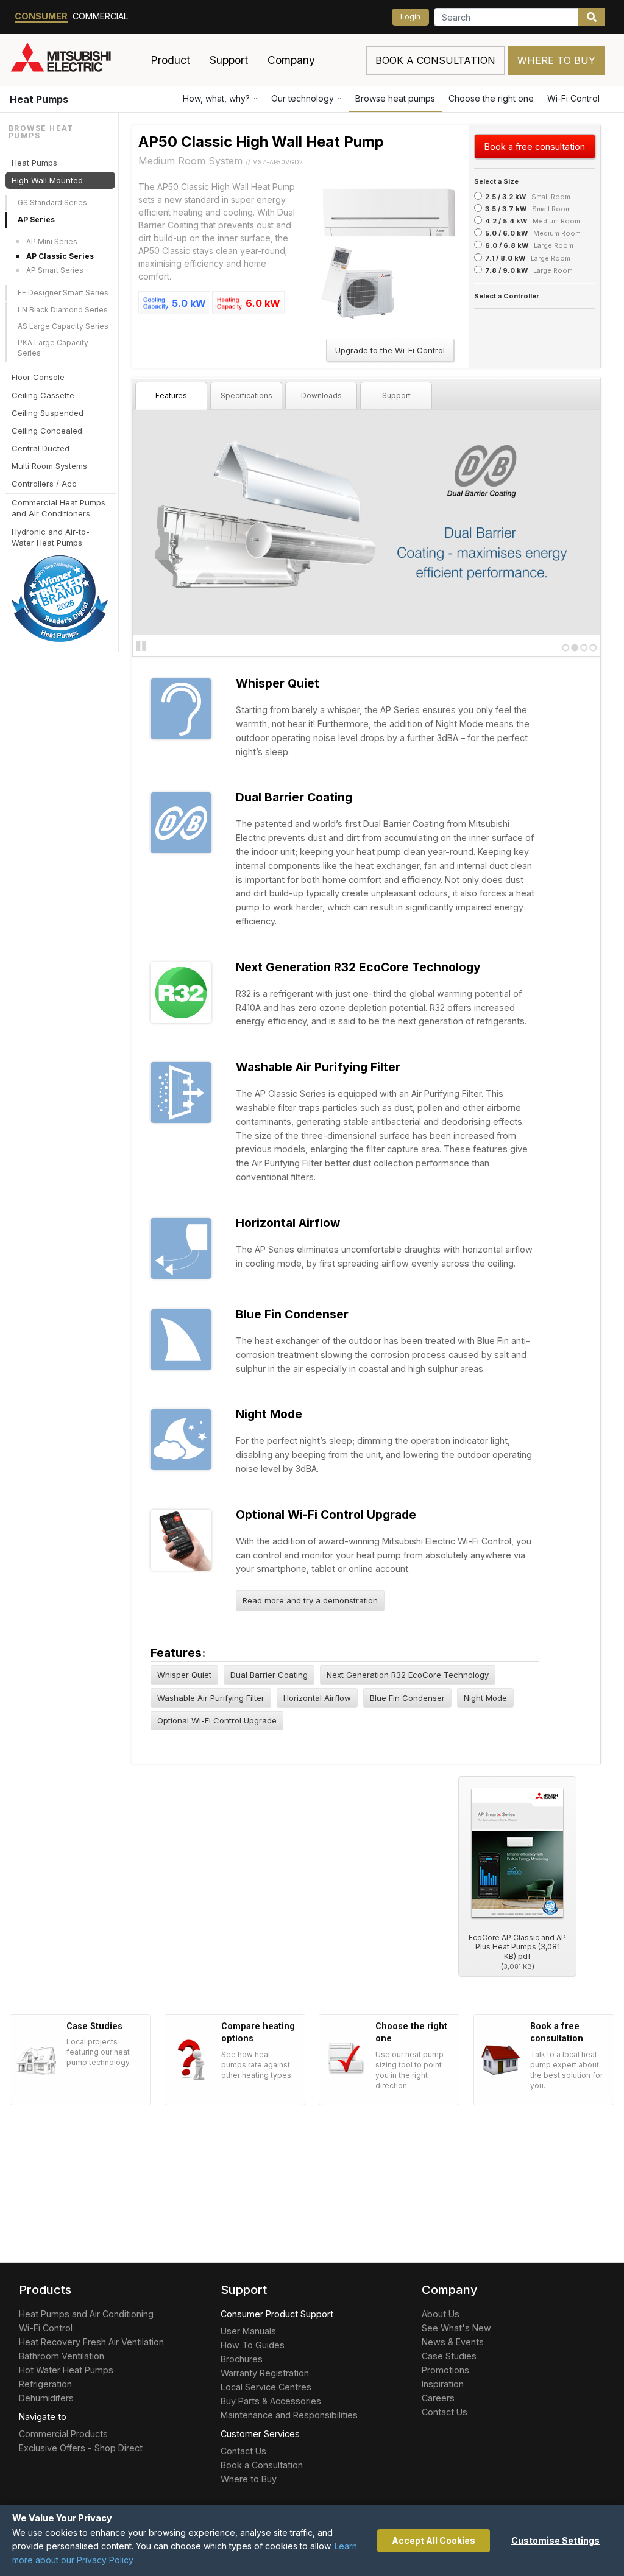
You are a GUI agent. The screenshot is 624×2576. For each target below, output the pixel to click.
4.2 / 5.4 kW (506, 221)
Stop (141, 646)
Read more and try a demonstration (310, 1600)
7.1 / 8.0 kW (505, 258)
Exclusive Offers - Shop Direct (81, 2448)
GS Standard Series (52, 202)
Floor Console (38, 377)
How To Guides (253, 2345)
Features (171, 396)
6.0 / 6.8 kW (507, 245)
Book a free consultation (535, 146)
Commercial (101, 16)
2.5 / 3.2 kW (505, 197)
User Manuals (248, 2331)
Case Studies (449, 2356)
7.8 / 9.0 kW (506, 270)
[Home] (75, 60)
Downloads (321, 396)
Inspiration (443, 2384)
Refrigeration (45, 2384)
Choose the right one (491, 98)
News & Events (453, 2342)
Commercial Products (63, 2434)
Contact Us (243, 2451)
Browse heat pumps (395, 98)
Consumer (41, 16)
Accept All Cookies (434, 2540)
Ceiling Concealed (47, 431)
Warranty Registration (265, 2373)
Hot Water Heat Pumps (66, 2370)
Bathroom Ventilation (62, 2356)
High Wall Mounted (47, 180)
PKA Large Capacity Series (53, 348)
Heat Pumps (39, 99)
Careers (438, 2398)
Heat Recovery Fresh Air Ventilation (91, 2342)
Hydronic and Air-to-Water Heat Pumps (51, 537)
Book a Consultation (262, 2465)
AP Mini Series (52, 241)
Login (410, 17)
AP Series (36, 220)
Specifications (246, 396)
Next (157, 521)
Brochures (242, 2359)
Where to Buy (556, 60)
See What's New (456, 2328)
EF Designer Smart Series (63, 293)
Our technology (303, 98)
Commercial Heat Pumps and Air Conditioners (58, 508)
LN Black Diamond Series (63, 310)
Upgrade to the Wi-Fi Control (390, 350)
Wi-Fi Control (573, 98)
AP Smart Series (55, 270)
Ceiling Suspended (48, 413)
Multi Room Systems (49, 466)
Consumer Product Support (277, 2314)
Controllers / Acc (44, 484)
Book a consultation (435, 60)
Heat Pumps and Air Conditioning (86, 2314)
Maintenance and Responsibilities (289, 2415)
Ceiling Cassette (43, 395)
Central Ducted (41, 448)
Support (396, 396)
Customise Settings (555, 2540)
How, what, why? (216, 98)
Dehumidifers (46, 2398)
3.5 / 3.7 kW (506, 209)
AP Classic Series (60, 256)
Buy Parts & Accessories (271, 2401)
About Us (441, 2314)
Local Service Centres (266, 2387)
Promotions (445, 2370)
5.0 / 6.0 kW (506, 233)
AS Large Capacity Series (63, 326)
